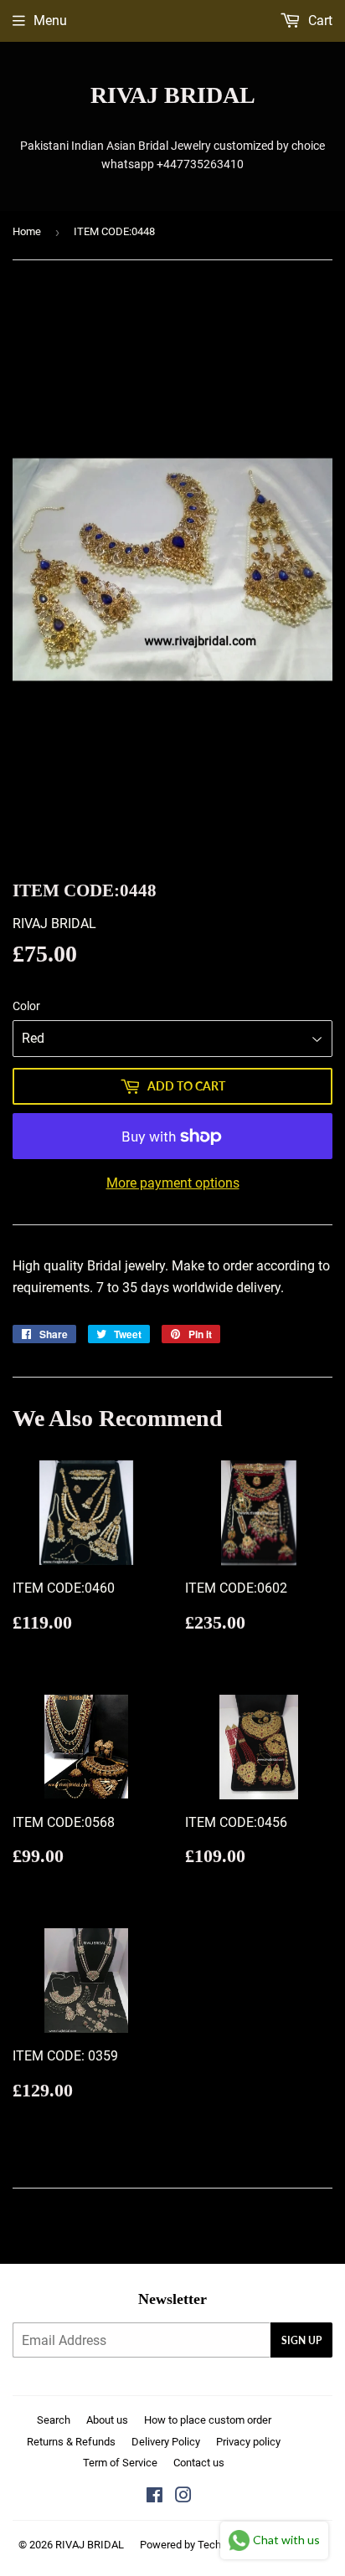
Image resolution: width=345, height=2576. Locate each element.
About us (107, 2420)
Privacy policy (248, 2442)
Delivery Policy (166, 2442)
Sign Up (301, 2340)
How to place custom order (208, 2420)
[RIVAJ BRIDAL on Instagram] (183, 2497)
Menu (50, 21)
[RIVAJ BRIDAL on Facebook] (154, 2497)
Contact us (199, 2463)
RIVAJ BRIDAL (173, 95)
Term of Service (120, 2463)
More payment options (173, 1183)
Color (26, 1006)
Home (27, 231)
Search (54, 2420)
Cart (319, 21)
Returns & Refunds (71, 2442)
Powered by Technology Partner (214, 2545)
